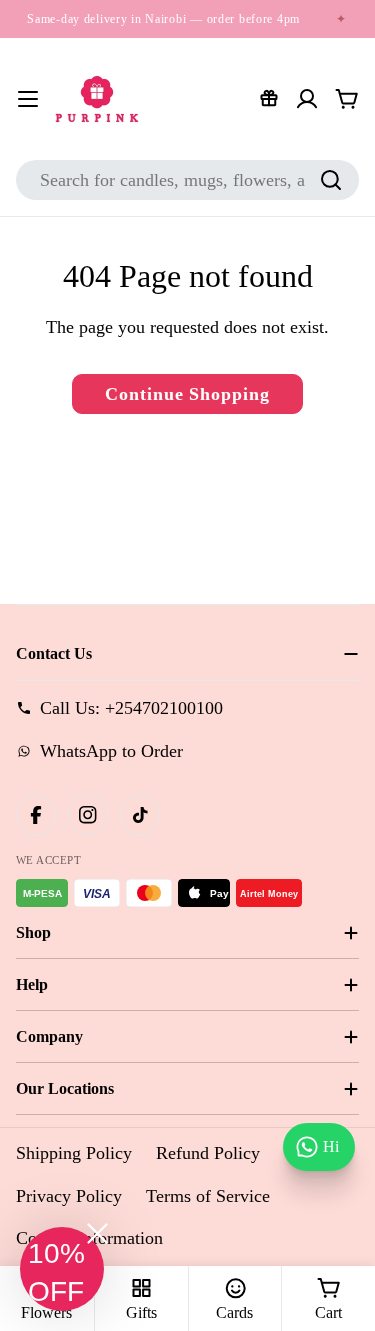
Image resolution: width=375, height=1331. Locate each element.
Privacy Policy (69, 1196)
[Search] (331, 180)
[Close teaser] (97, 1233)
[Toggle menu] (28, 99)
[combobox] (187, 180)
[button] (62, 1269)
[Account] (307, 99)
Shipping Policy (74, 1153)
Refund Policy (208, 1153)
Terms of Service (208, 1196)
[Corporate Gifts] (269, 99)
